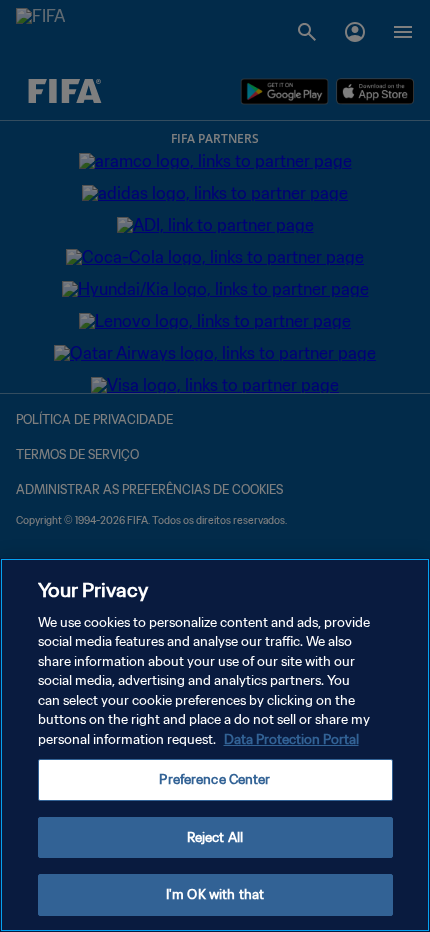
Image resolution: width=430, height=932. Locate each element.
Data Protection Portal (291, 739)
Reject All (215, 837)
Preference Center (214, 779)
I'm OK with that (215, 894)
